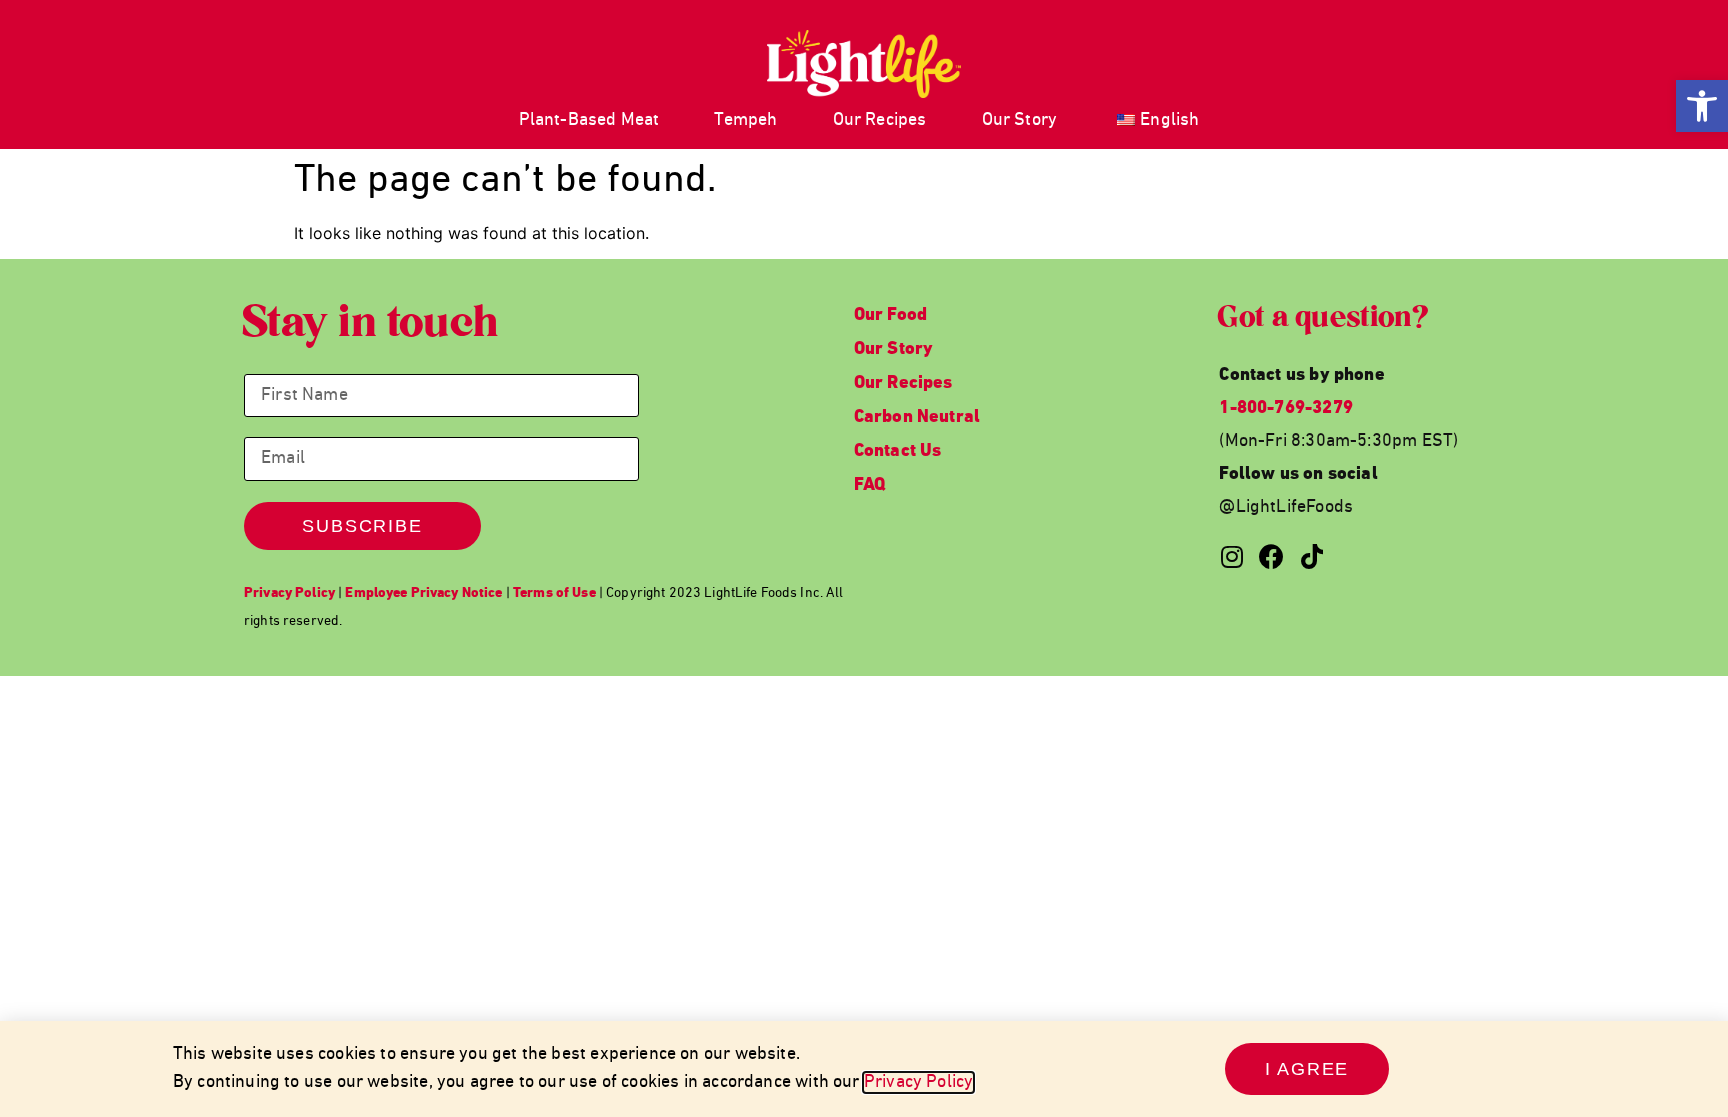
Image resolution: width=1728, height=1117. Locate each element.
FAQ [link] (870, 485)
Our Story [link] (1020, 120)
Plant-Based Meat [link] (589, 120)
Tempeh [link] (745, 120)
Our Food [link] (890, 315)
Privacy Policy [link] (919, 1082)
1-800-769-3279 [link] (1286, 408)
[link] (1702, 106)
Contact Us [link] (898, 451)
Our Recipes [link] (880, 120)
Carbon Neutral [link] (917, 417)
